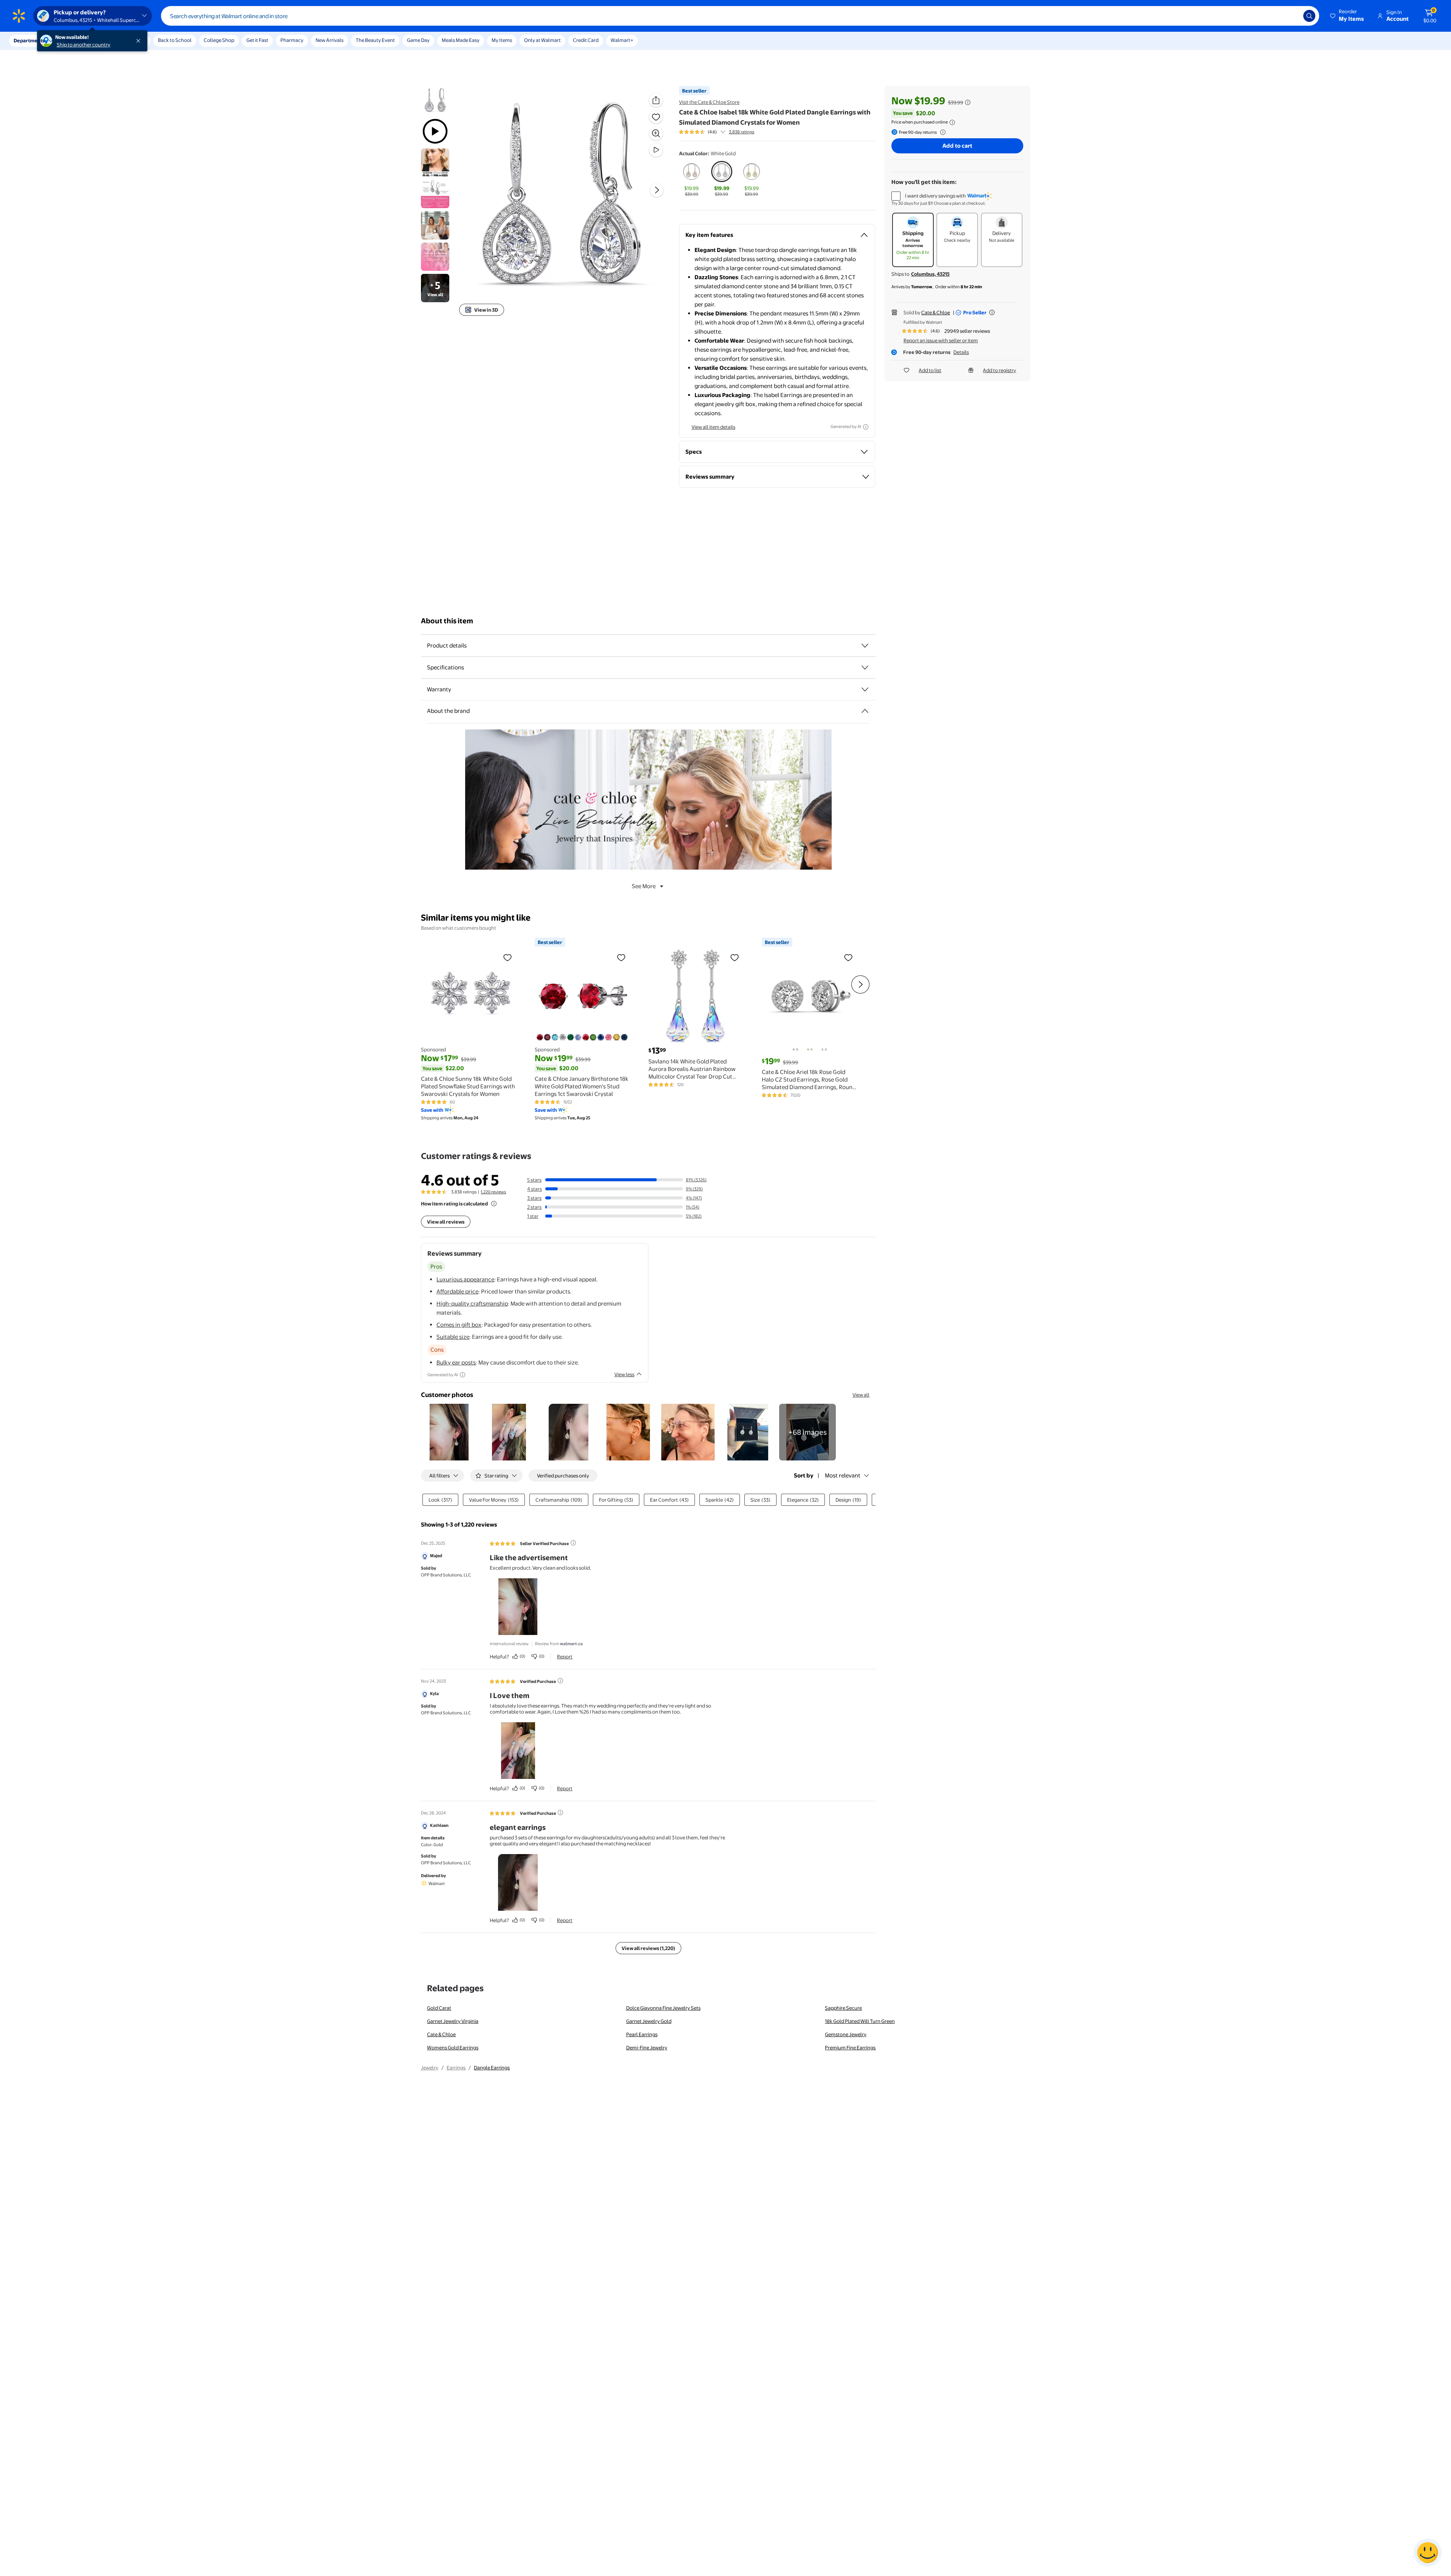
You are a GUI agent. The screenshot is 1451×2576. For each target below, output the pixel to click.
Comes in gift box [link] (459, 1325)
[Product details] (865, 646)
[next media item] (657, 190)
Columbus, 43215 (930, 274)
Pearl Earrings (642, 2034)
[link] (807, 1432)
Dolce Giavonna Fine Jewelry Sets (663, 2008)
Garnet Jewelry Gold (649, 2021)
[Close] (140, 41)
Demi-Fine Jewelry (647, 2048)
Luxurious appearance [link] (465, 1279)
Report (565, 1657)
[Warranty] (865, 689)
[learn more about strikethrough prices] (968, 102)
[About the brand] (865, 711)
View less (624, 1374)
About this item (447, 621)
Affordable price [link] (457, 1291)
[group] (717, 132)
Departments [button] (29, 40)
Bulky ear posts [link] (456, 1362)
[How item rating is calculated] (494, 1204)
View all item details (713, 427)
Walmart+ (622, 40)
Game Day (418, 40)
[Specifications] (865, 668)
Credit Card (586, 40)
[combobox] (740, 16)
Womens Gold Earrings (453, 2048)
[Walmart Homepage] (19, 16)
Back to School (175, 40)
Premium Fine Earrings (850, 2048)
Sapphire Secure (843, 2008)
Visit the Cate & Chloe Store (709, 102)
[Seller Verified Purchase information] (573, 1543)
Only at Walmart (542, 40)
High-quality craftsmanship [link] (472, 1303)
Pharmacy (292, 40)
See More (644, 886)
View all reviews (446, 1222)
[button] (1347, 16)
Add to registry (999, 370)
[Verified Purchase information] (560, 1681)
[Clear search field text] (1292, 16)
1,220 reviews (493, 1192)
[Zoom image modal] (656, 133)
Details (961, 352)
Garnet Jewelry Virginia (453, 2021)
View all (861, 1395)
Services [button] (76, 40)
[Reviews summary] (723, 132)
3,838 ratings (742, 132)
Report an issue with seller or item (941, 340)
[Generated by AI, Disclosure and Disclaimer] (866, 427)
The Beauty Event (375, 40)
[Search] (1309, 16)
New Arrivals (329, 40)
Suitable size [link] (453, 1337)
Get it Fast (257, 40)
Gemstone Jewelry (846, 2034)
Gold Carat (439, 2008)
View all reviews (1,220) (648, 1948)
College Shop (219, 40)
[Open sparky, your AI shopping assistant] (1428, 2553)
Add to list (930, 370)
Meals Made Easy (461, 40)
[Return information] (941, 132)
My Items (502, 40)
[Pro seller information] (992, 312)
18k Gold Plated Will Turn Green (860, 2021)
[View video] (656, 150)
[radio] (692, 179)
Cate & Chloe (936, 312)
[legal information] (952, 122)
